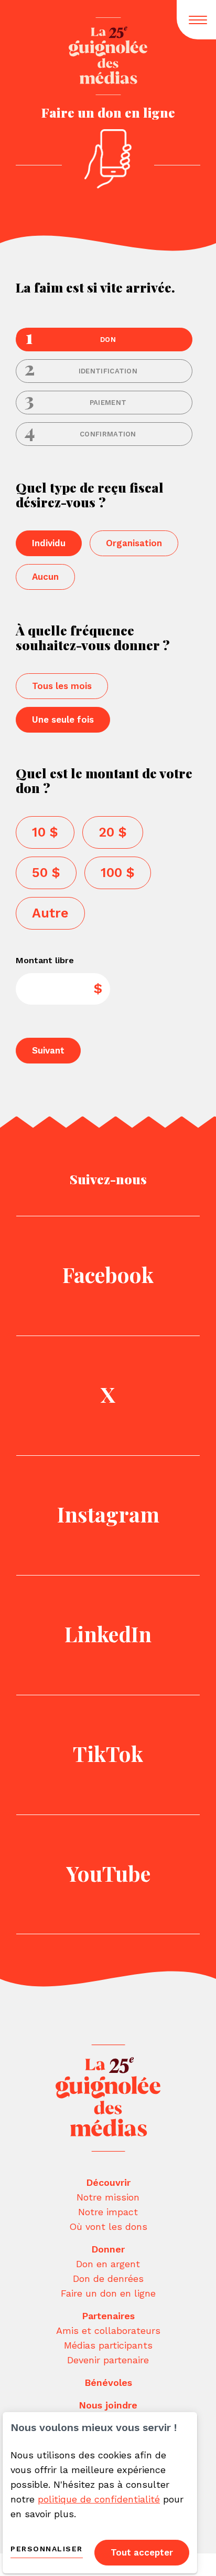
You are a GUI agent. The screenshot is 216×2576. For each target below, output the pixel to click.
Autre (50, 913)
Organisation (134, 543)
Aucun (45, 577)
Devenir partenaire (108, 2360)
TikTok (108, 1753)
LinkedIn (108, 1634)
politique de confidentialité (99, 2499)
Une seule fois (63, 719)
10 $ (45, 832)
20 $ (113, 832)
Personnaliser (47, 2549)
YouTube (108, 1873)
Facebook (108, 1274)
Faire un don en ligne (108, 2293)
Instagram (108, 1514)
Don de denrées (108, 2278)
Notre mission (108, 2197)
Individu (49, 543)
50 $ (46, 873)
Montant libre (45, 961)
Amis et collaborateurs (108, 2330)
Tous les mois (62, 686)
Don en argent (108, 2264)
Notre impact (108, 2212)
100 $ (118, 873)
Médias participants (108, 2345)
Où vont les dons (108, 2226)
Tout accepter (142, 2552)
